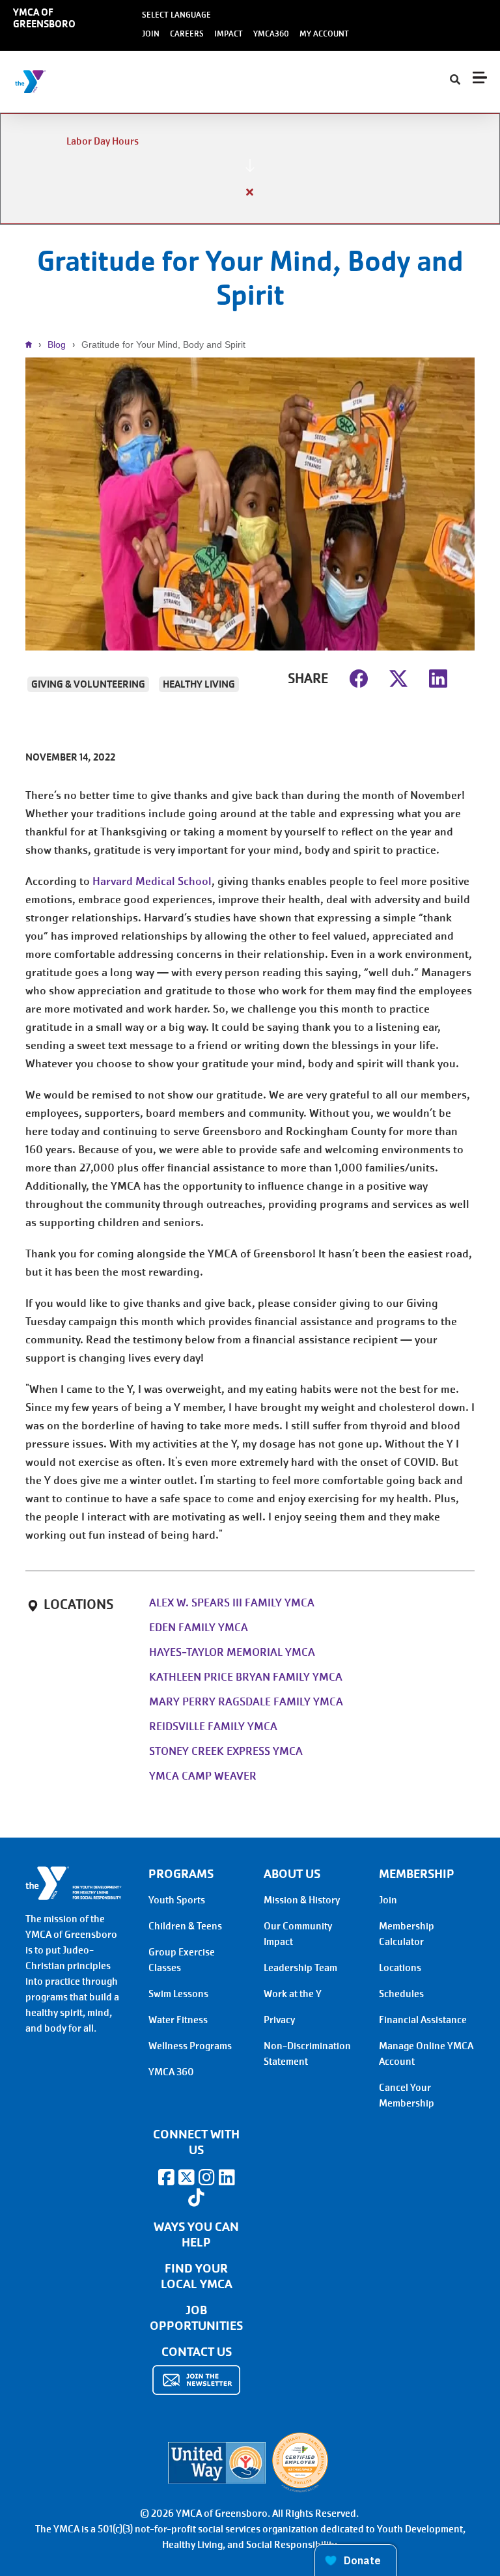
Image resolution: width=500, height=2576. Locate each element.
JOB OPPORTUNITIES (196, 2318)
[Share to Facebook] (359, 677)
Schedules (401, 1994)
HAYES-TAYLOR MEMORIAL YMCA (232, 1652)
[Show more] (250, 165)
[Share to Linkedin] (438, 677)
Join (151, 34)
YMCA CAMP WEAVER (203, 1776)
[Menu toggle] (480, 77)
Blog (57, 344)
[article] (250, 169)
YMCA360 (271, 34)
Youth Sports (177, 1900)
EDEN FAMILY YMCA (199, 1628)
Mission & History (302, 1900)
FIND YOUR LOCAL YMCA (197, 2276)
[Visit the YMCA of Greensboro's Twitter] (186, 2177)
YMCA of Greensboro (44, 18)
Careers (187, 34)
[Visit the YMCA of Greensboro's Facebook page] (166, 2177)
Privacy (279, 2020)
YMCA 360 (171, 2072)
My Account (324, 34)
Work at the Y (293, 1994)
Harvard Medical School (152, 881)
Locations (400, 1968)
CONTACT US (197, 2352)
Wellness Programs (190, 2046)
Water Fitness (178, 2020)
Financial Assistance (423, 2020)
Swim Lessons (178, 1994)
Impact (229, 34)
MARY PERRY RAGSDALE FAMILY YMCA (246, 1702)
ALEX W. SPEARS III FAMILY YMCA (232, 1603)
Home (32, 344)
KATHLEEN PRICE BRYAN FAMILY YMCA (246, 1677)
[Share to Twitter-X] (398, 677)
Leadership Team (300, 1968)
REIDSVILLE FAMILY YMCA (213, 1727)
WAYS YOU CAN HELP (196, 2235)
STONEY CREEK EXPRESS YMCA (226, 1751)
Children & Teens (185, 1926)
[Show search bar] (455, 80)
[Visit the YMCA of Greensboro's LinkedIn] (227, 2177)
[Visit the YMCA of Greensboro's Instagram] (206, 2177)
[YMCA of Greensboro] (88, 82)
